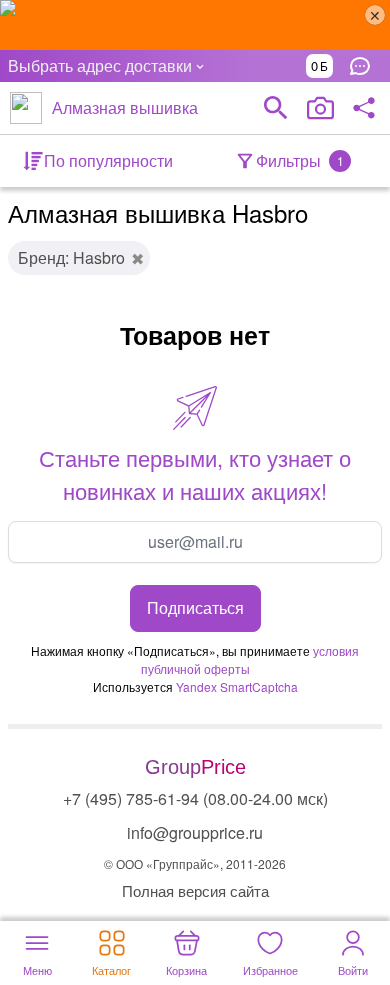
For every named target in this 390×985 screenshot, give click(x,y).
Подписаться (195, 607)
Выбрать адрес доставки (100, 65)
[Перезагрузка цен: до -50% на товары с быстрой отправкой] (195, 25)
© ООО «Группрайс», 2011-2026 (195, 863)
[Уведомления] (365, 66)
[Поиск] (276, 108)
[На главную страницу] (26, 108)
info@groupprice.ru (195, 832)
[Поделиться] (364, 108)
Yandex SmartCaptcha (237, 686)
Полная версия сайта (195, 890)
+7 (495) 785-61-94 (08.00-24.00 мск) (195, 798)
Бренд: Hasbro (71, 257)
